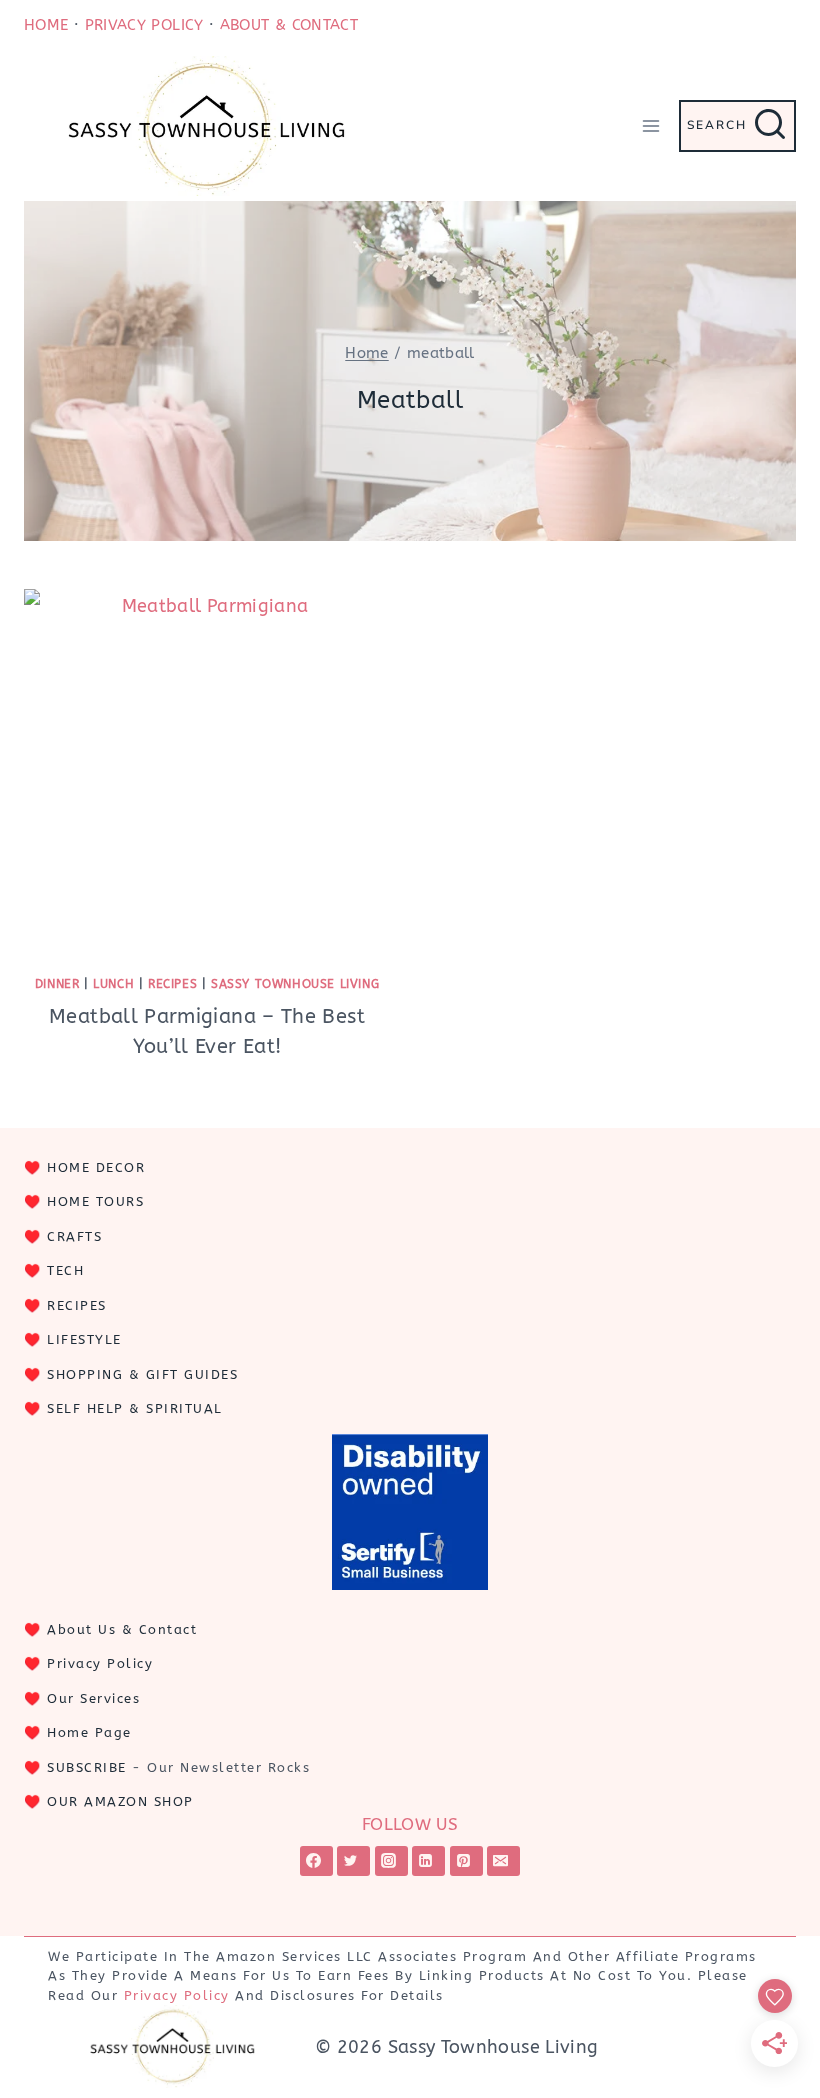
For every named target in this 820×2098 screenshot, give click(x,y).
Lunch (113, 984)
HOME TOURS (95, 1201)
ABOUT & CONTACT (289, 25)
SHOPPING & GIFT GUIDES (142, 1374)
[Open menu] (650, 125)
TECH (65, 1270)
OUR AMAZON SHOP (120, 1801)
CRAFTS (74, 1236)
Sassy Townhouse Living (295, 984)
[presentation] (207, 772)
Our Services (93, 1698)
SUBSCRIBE (87, 1767)
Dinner (57, 984)
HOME (46, 25)
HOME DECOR (96, 1167)
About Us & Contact (122, 1629)
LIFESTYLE (84, 1339)
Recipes (172, 984)
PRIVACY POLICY (144, 25)
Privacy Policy (100, 1663)
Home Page (89, 1732)
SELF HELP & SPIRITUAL (135, 1408)
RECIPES (77, 1305)
